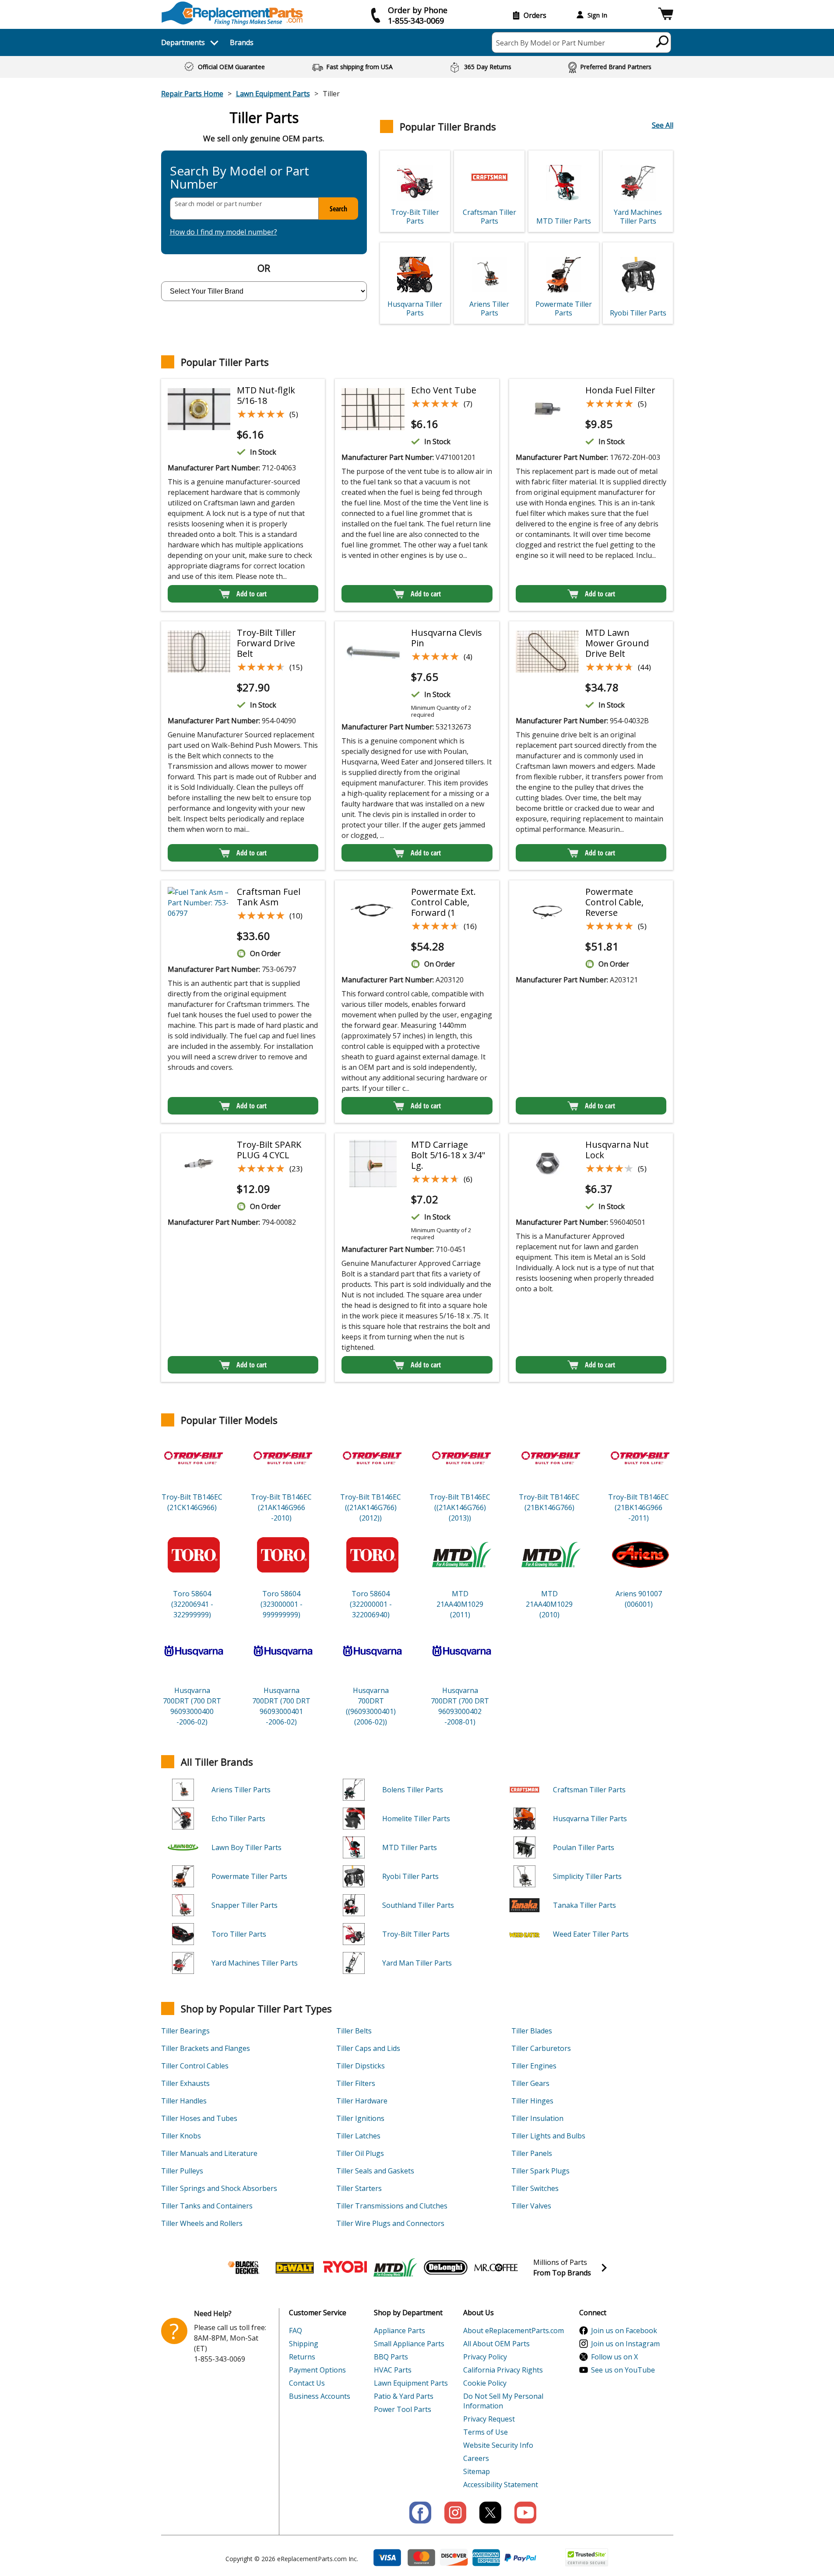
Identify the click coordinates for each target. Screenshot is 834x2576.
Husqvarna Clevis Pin (447, 638)
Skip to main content (417, 23)
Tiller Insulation (537, 2118)
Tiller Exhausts (185, 2083)
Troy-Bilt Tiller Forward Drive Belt (266, 643)
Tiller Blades (532, 2031)
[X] (490, 2513)
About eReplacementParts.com (514, 2331)
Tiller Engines (534, 2066)
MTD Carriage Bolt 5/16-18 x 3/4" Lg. (448, 1155)
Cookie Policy (485, 2383)
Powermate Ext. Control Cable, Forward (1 (443, 902)
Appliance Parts (399, 2331)
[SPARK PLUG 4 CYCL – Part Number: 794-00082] (199, 1164)
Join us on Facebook (624, 2331)
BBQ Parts (391, 2357)
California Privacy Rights (503, 2370)
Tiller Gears (530, 2083)
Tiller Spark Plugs (540, 2171)
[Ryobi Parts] (345, 2268)
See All (663, 125)
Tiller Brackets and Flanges (206, 2048)
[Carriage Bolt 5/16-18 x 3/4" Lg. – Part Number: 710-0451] (373, 1164)
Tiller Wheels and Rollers (202, 2223)
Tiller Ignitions (360, 2118)
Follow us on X (614, 2357)
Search (338, 209)
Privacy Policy (485, 2357)
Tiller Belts (354, 2031)
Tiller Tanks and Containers (207, 2206)
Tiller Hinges (532, 2101)
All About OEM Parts (496, 2344)
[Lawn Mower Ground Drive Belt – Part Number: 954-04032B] (547, 652)
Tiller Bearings (185, 2031)
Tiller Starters (359, 2188)
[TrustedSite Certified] (587, 2557)
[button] (666, 15)
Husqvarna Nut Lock (617, 1150)
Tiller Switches (535, 2188)
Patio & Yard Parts (404, 2396)
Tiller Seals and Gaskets (375, 2171)
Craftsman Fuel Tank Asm (269, 897)
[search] (663, 41)
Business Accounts (320, 2396)
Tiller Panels (532, 2153)
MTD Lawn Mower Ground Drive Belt (617, 643)
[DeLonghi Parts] (446, 2268)
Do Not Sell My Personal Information (503, 2401)
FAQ (296, 2331)
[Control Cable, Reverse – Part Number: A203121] (547, 911)
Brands (242, 42)
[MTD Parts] (395, 2268)
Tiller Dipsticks (361, 2066)
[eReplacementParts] (232, 13)
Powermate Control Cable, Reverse (614, 902)
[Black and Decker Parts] (244, 2268)
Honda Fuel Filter (620, 390)
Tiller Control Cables (195, 2066)
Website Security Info (498, 2445)
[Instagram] (455, 2513)
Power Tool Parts (403, 2409)
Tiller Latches (358, 2136)
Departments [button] (183, 42)
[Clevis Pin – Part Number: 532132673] (373, 652)
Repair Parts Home (192, 94)
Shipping (304, 2344)
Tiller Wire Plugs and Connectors (390, 2223)
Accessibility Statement (501, 2485)
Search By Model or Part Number (551, 43)
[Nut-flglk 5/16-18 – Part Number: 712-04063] (199, 409)
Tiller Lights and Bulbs (548, 2136)
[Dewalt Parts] (295, 2268)
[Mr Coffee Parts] (496, 2268)
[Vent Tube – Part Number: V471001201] (373, 409)
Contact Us (307, 2383)
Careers (476, 2458)
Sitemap (477, 2471)
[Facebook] (420, 2513)
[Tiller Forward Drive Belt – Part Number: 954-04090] (199, 652)
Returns (302, 2357)
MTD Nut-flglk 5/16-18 (266, 395)
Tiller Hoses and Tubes (199, 2118)
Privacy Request (489, 2419)
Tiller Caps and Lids (368, 2048)
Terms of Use (486, 2432)
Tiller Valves (531, 2206)
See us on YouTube (623, 2370)
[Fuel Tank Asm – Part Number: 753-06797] (199, 903)
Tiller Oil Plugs (360, 2153)
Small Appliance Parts (409, 2344)
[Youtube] (525, 2513)
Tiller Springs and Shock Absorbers (219, 2188)
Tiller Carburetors (541, 2048)
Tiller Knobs (181, 2136)
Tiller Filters (356, 2083)
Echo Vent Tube (444, 390)
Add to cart (252, 594)
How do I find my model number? (223, 232)
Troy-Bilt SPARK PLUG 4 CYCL (269, 1150)
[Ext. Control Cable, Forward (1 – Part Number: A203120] (373, 911)
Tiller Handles (184, 2101)
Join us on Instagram (625, 2344)
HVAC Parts (393, 2370)
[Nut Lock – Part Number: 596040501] (547, 1164)
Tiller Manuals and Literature (209, 2153)
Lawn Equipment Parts (273, 94)
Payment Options (317, 2370)
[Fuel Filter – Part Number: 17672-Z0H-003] (547, 409)
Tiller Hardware (362, 2101)
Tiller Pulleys (182, 2171)
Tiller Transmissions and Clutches (392, 2206)
